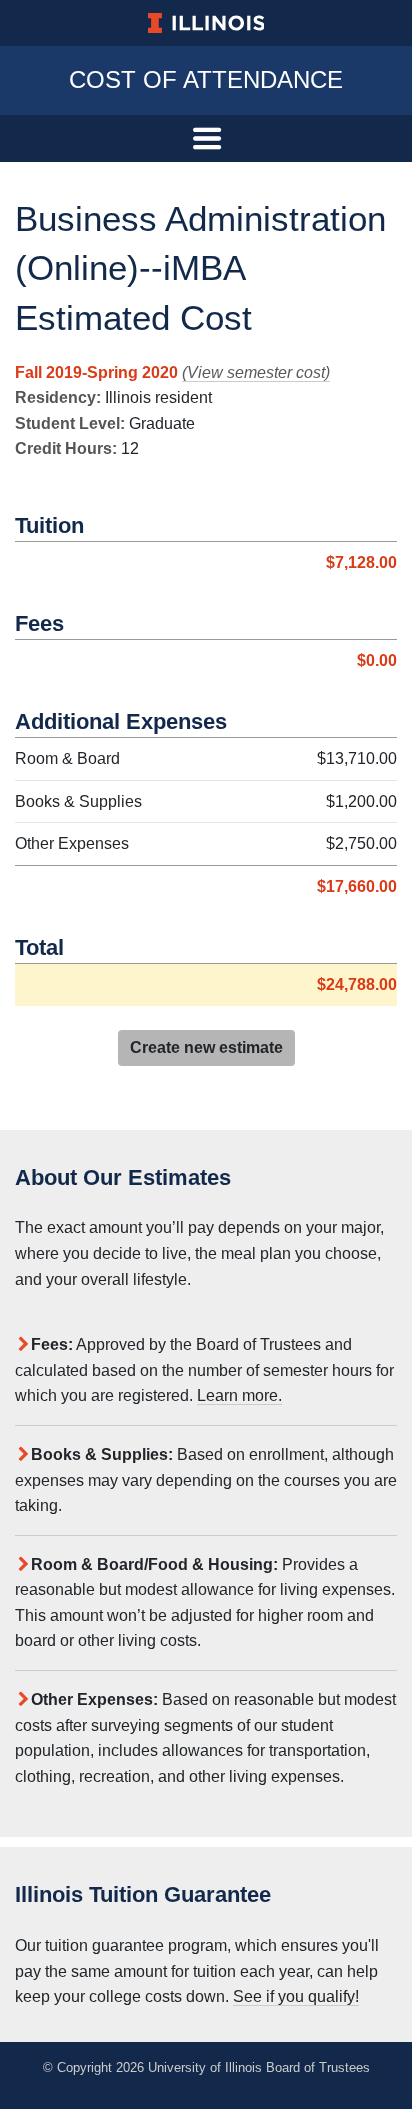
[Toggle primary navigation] (206, 138)
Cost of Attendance (206, 79)
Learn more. (239, 1395)
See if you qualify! (296, 1996)
